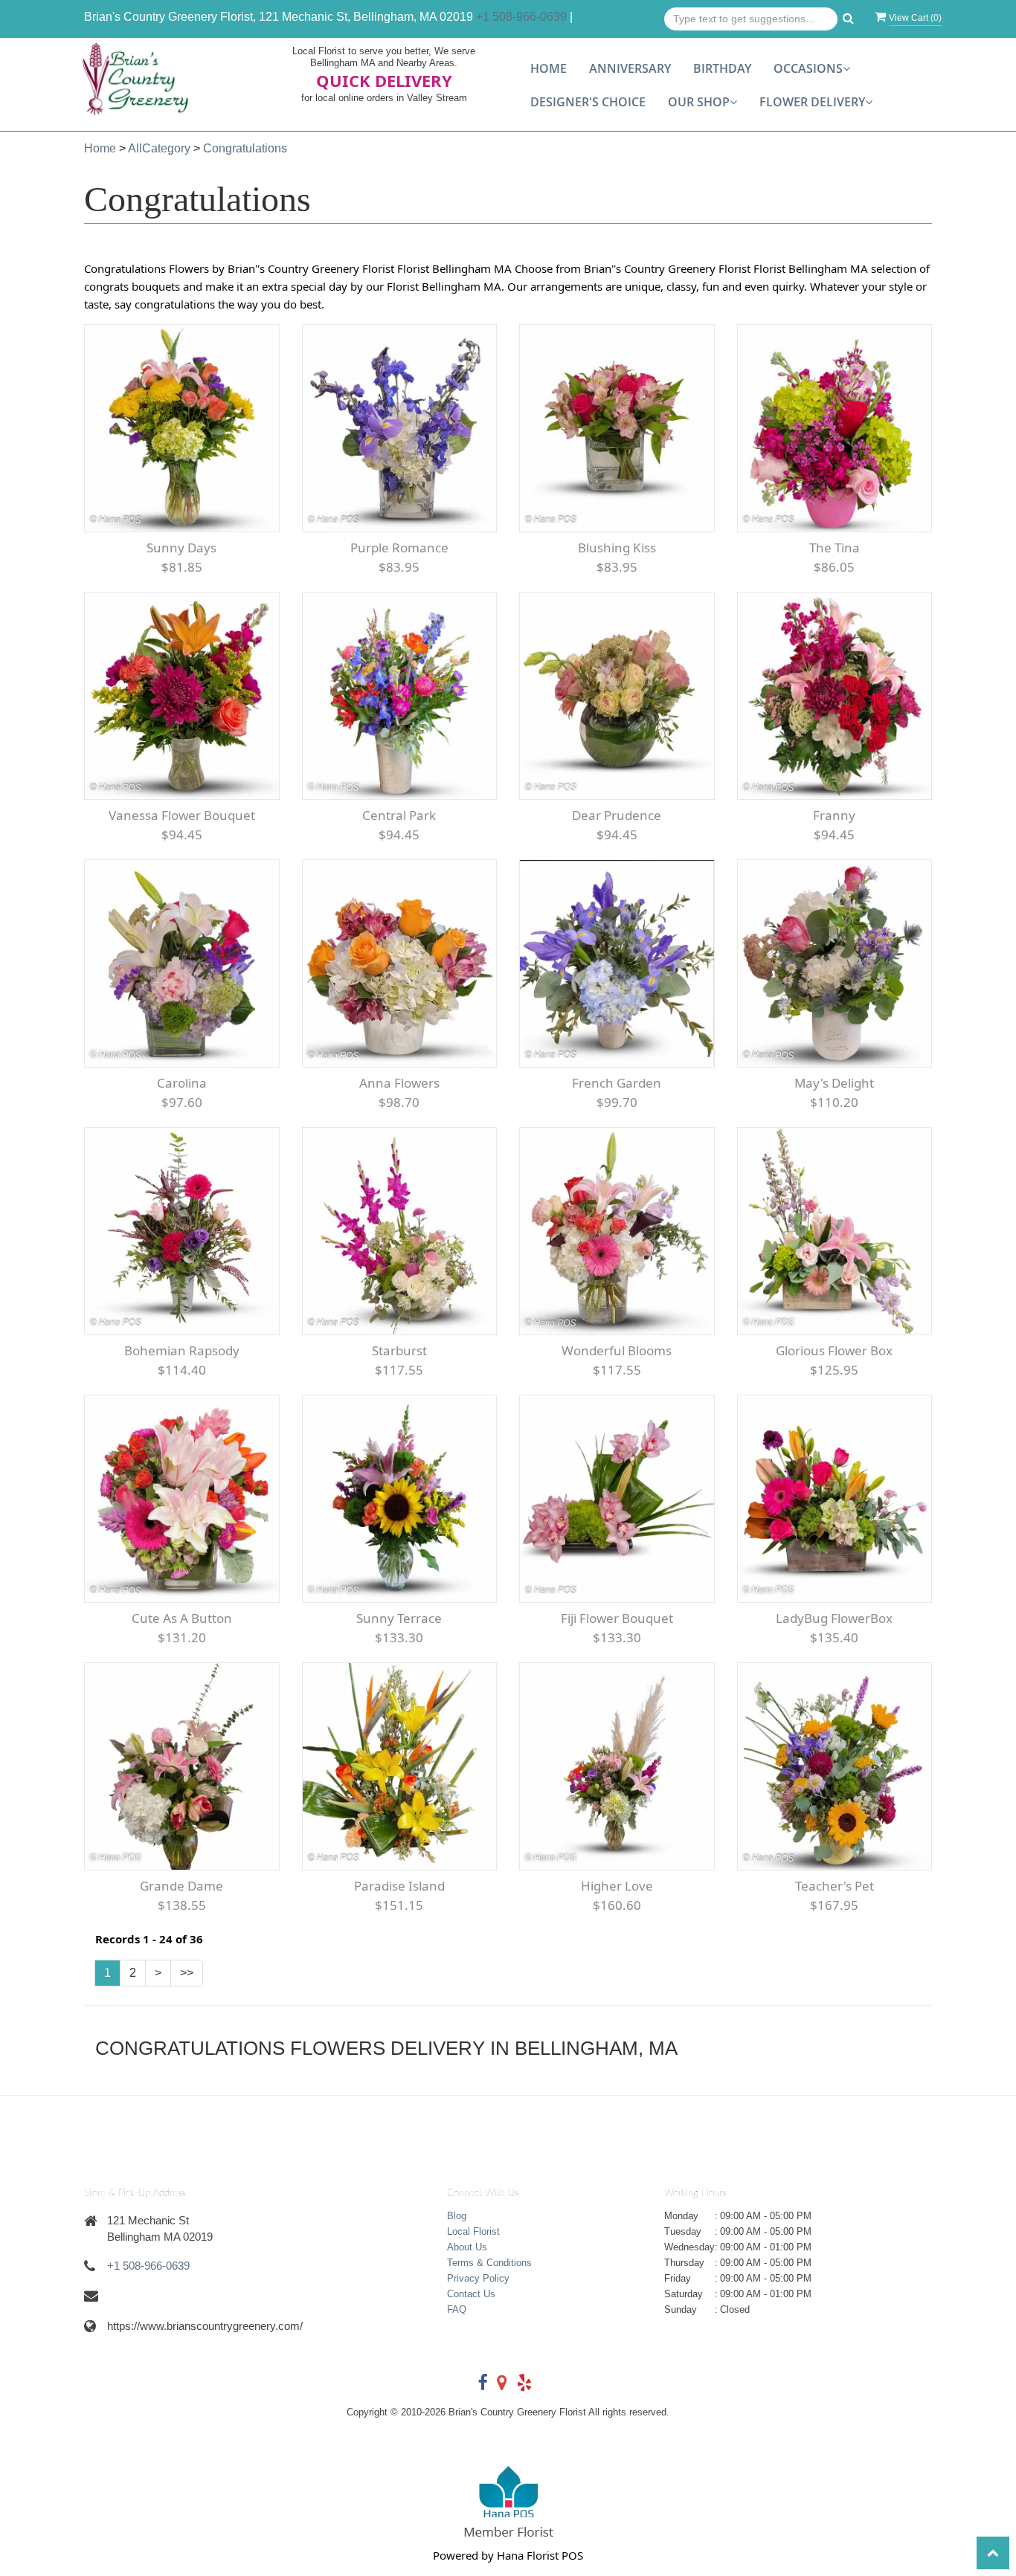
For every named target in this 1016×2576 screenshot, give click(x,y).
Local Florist (473, 2231)
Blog (457, 2216)
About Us (467, 2247)
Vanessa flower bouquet (182, 815)
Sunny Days (181, 548)
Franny (834, 815)
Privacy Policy (478, 2278)
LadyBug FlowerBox (834, 1618)
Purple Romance (399, 548)
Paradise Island (399, 1886)
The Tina (835, 548)
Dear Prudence (617, 815)
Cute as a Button (182, 1618)
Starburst (399, 1350)
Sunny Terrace (399, 1618)
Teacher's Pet (835, 1886)
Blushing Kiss (617, 548)
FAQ (457, 2309)
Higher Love (617, 1886)
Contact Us (471, 2294)
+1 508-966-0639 (521, 17)
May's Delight (834, 1083)
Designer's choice (588, 102)
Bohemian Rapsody (182, 1350)
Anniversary (630, 68)
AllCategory (159, 148)
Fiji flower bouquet (617, 1618)
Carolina (182, 1083)
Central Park (399, 815)
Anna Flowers (399, 1083)
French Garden (617, 1083)
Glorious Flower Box (834, 1350)
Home (549, 68)
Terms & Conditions (489, 2263)
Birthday (722, 68)
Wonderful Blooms (617, 1350)
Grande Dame (181, 1886)
